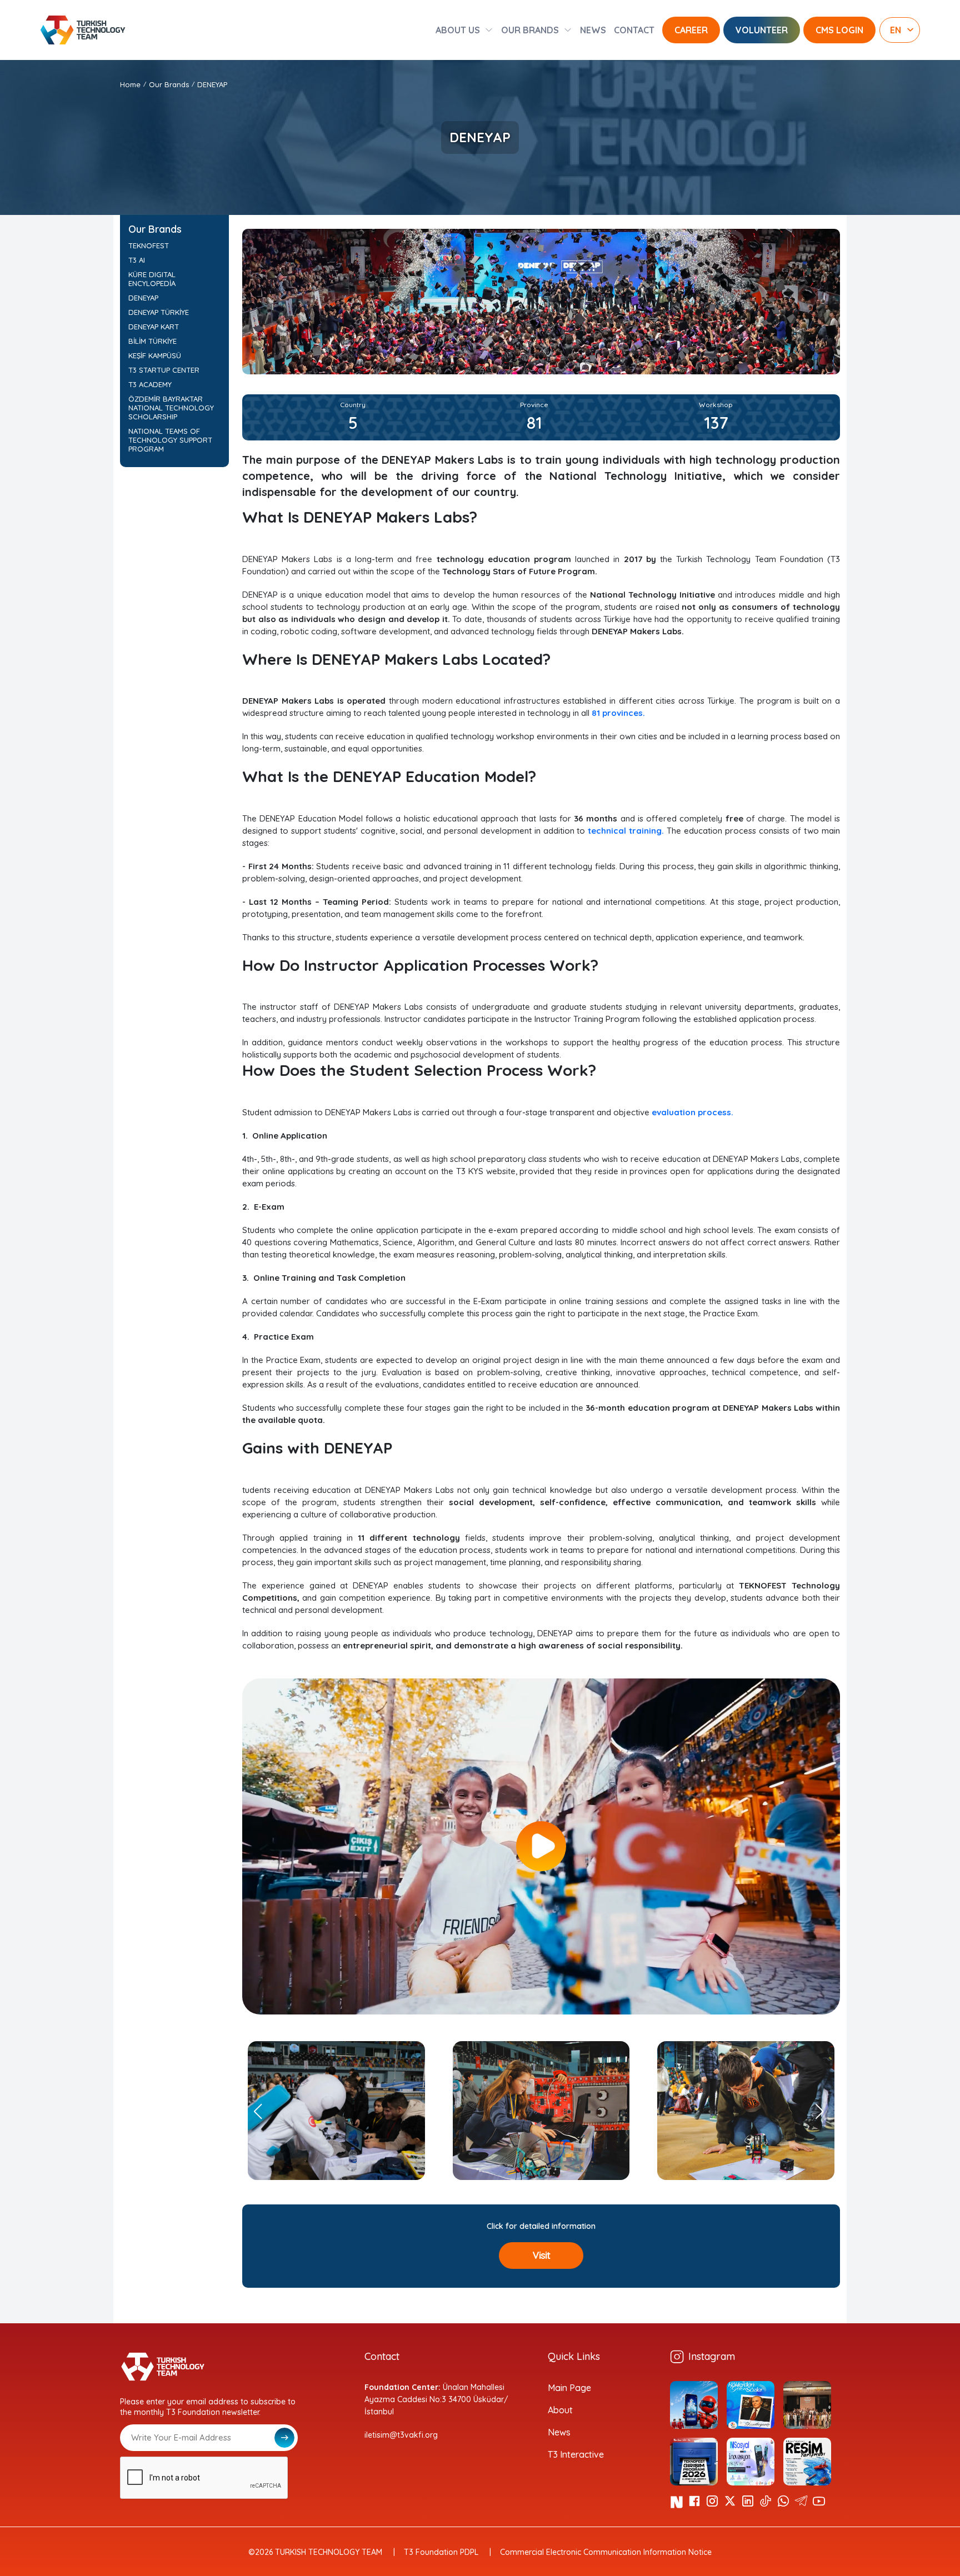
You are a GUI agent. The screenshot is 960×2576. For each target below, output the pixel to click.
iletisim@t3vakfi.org (401, 2435)
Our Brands (169, 84)
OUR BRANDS (530, 30)
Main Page (569, 2388)
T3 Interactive (576, 2454)
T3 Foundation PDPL (441, 2552)
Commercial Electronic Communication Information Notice (606, 2552)
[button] (823, 2111)
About (560, 2410)
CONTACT (634, 30)
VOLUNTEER (762, 30)
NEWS (593, 30)
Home (130, 84)
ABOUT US (458, 30)
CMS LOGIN (839, 30)
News (559, 2432)
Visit (541, 2255)
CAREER (691, 30)
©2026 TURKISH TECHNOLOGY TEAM (315, 2552)
